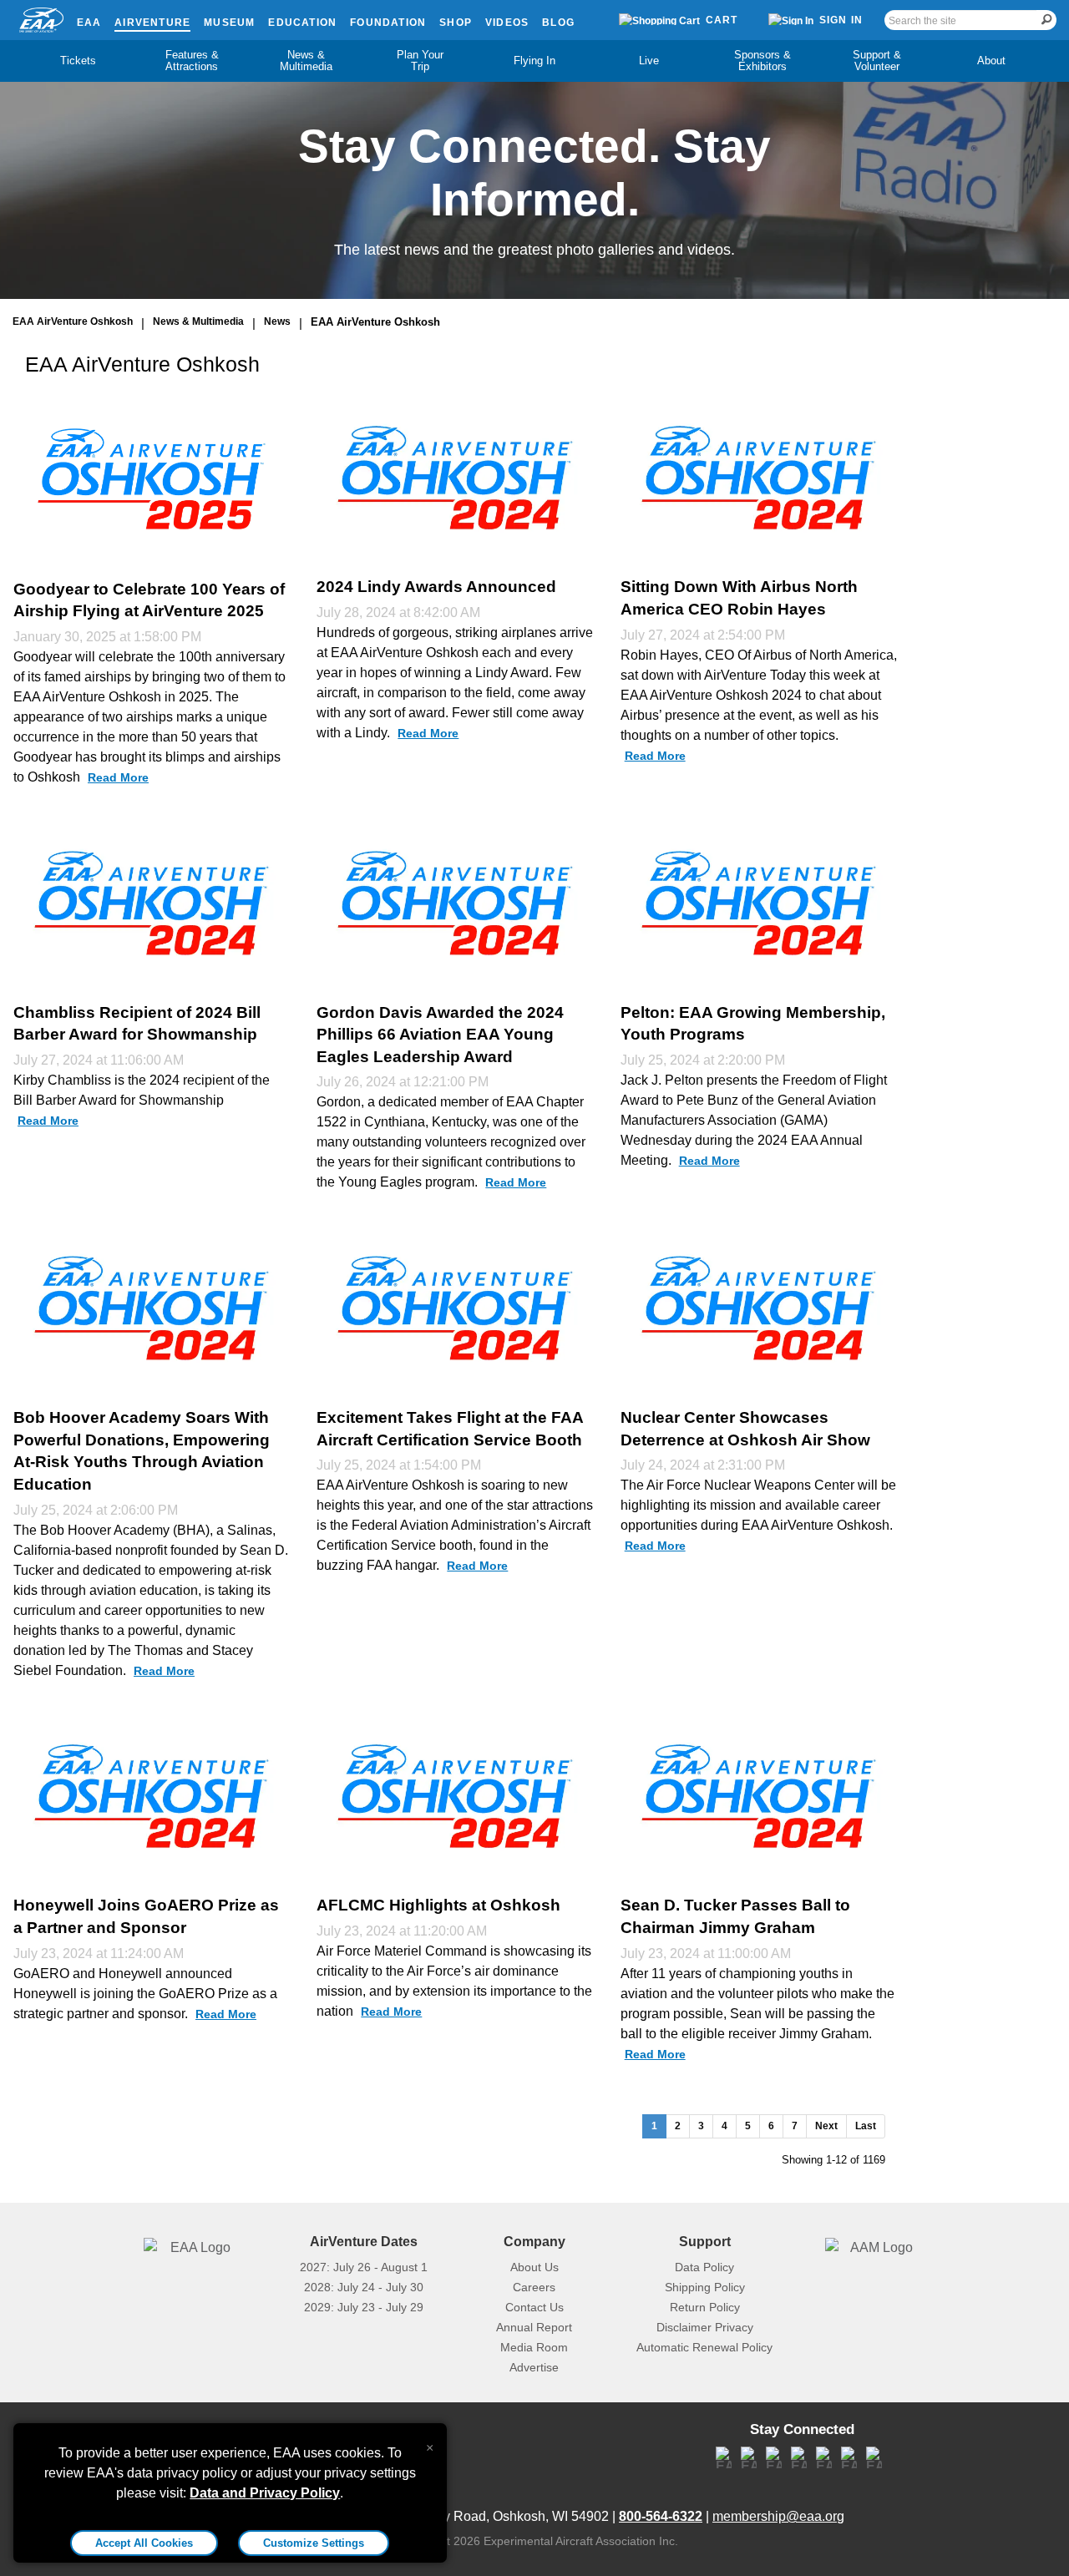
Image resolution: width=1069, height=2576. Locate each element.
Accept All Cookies (144, 2543)
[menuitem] (78, 61)
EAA (89, 23)
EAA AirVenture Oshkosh (73, 321)
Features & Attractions (192, 61)
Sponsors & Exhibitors (762, 61)
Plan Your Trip (420, 61)
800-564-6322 (661, 2516)
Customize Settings (314, 2543)
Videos (507, 23)
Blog (558, 23)
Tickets (78, 61)
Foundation (388, 23)
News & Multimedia (306, 61)
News (277, 321)
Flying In (534, 61)
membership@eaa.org (778, 2516)
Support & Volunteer (877, 61)
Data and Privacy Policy (265, 2493)
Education (302, 23)
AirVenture (152, 23)
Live (649, 61)
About (991, 61)
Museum (229, 23)
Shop (456, 23)
